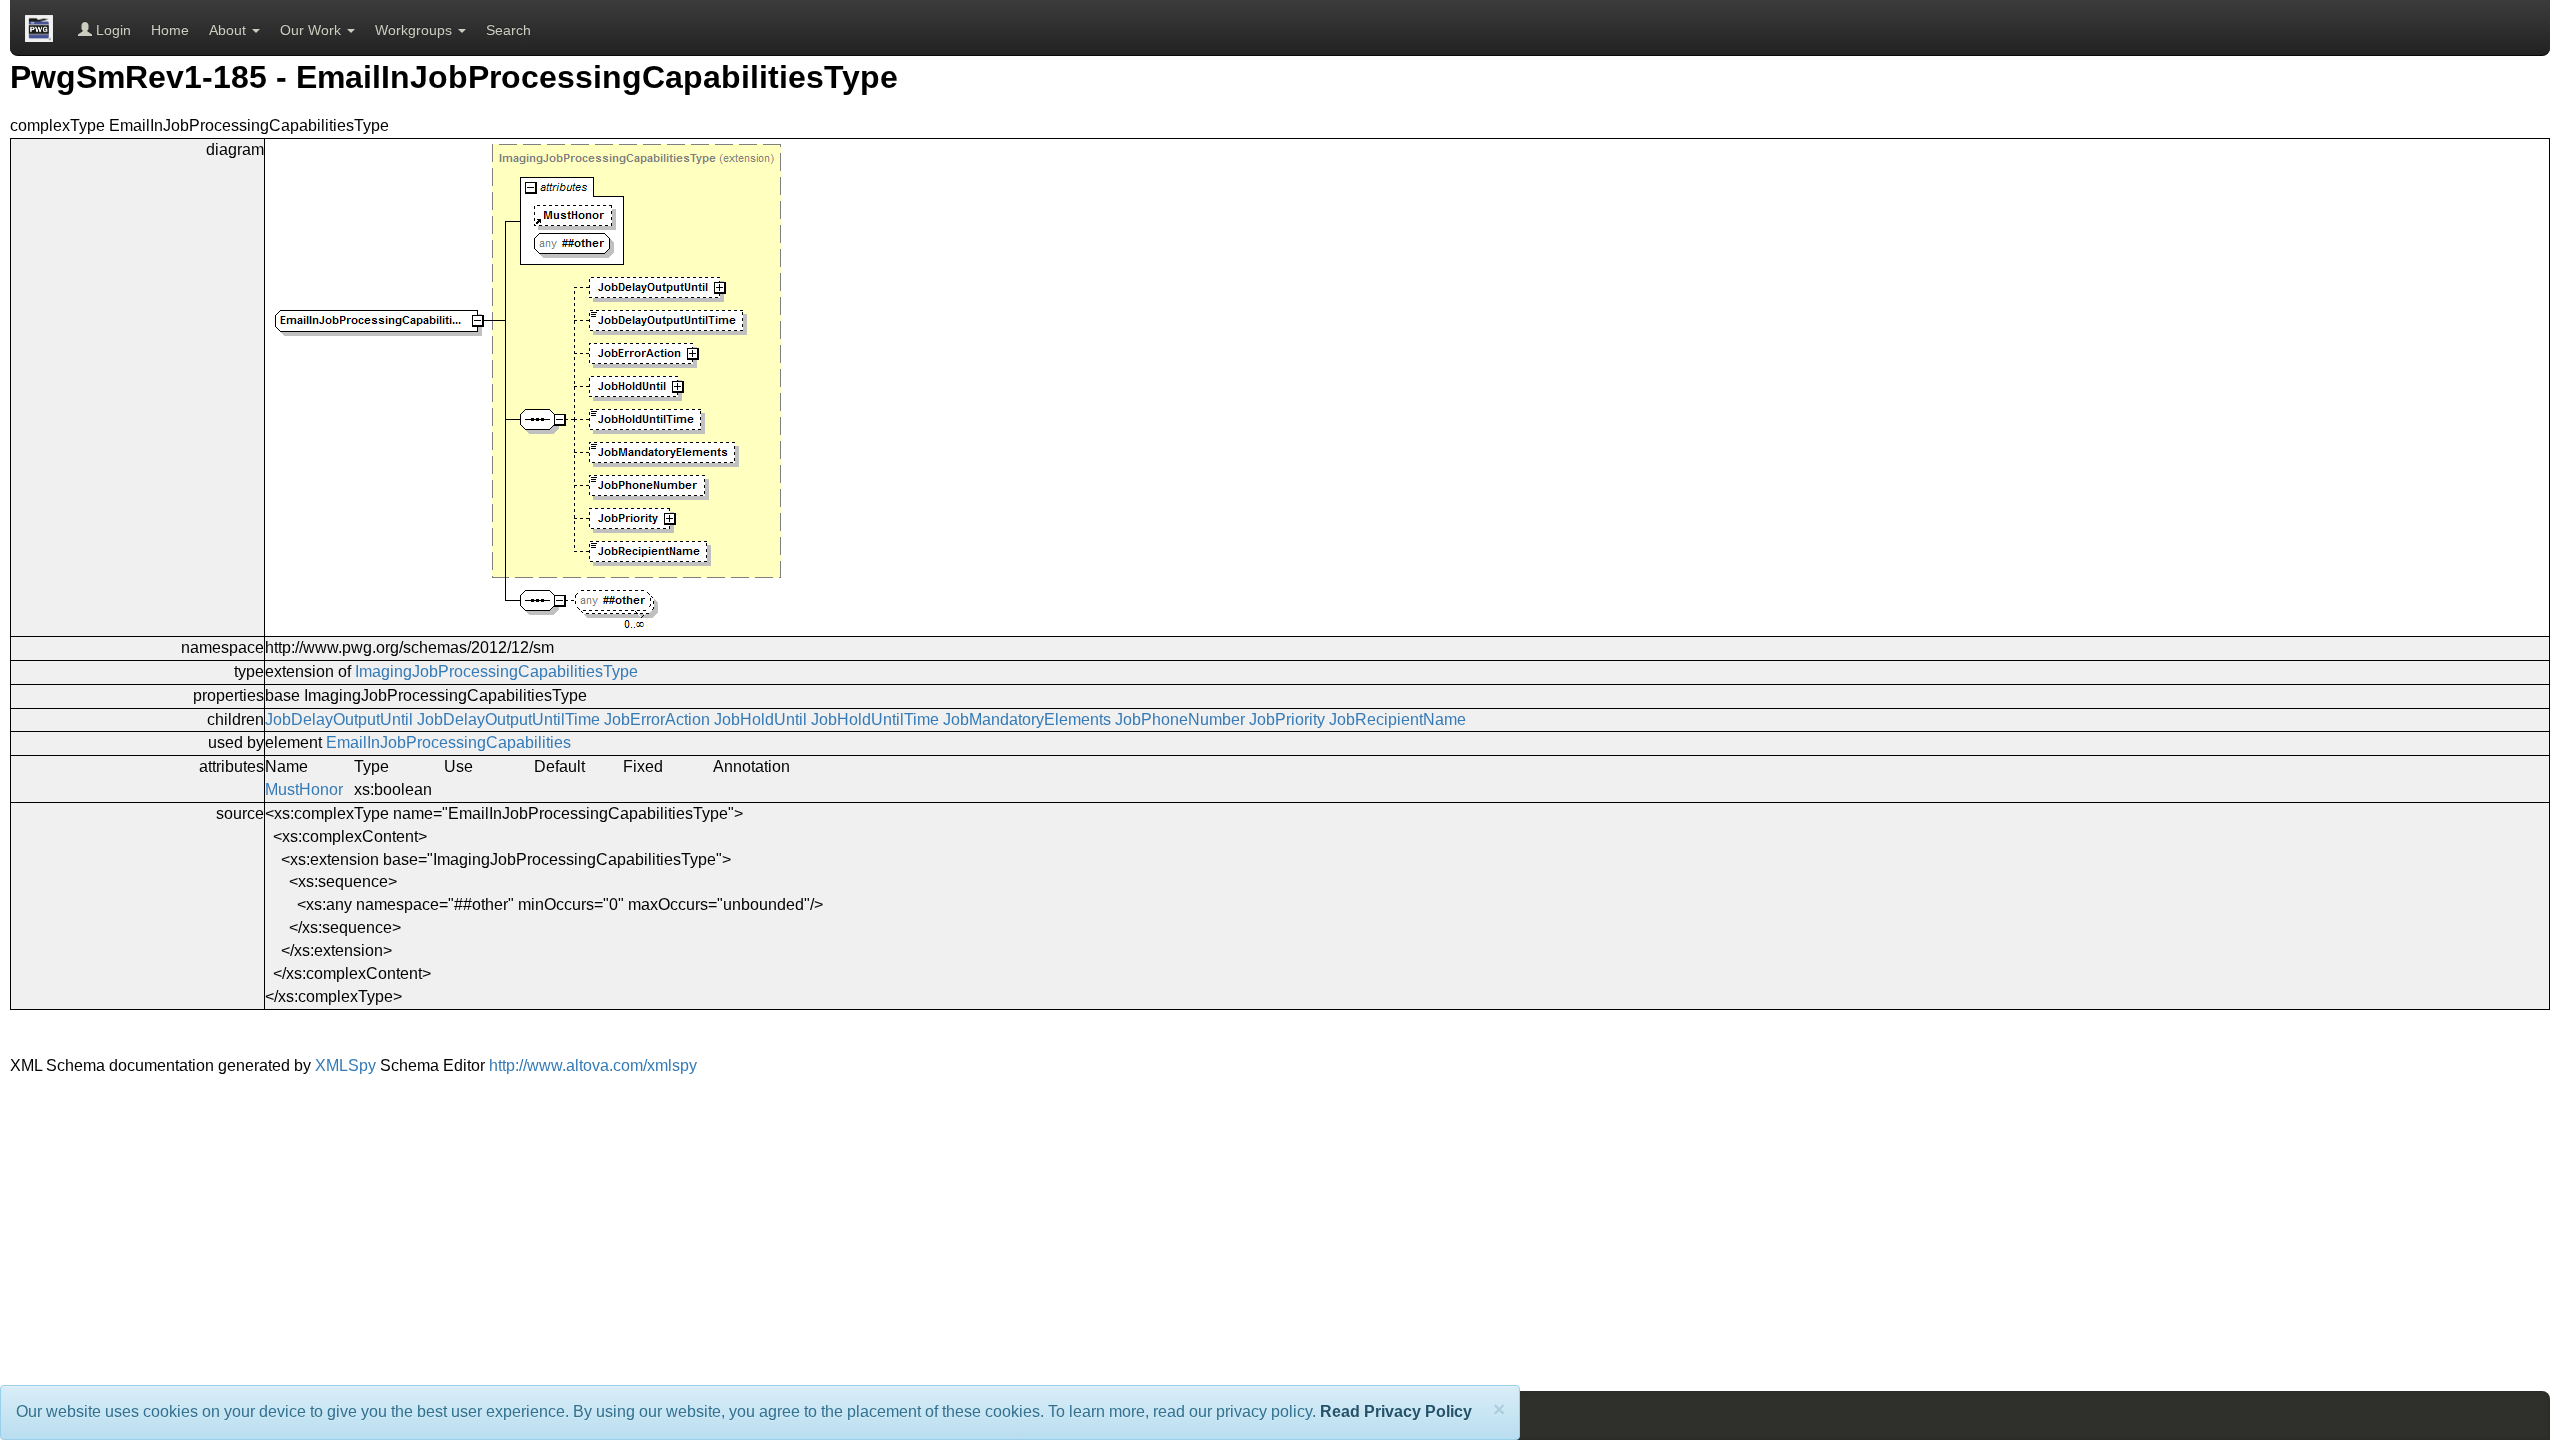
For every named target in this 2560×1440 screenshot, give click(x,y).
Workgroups (415, 30)
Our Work (312, 30)
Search (508, 30)
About (229, 30)
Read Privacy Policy (1396, 1411)
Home (170, 30)
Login (111, 30)
